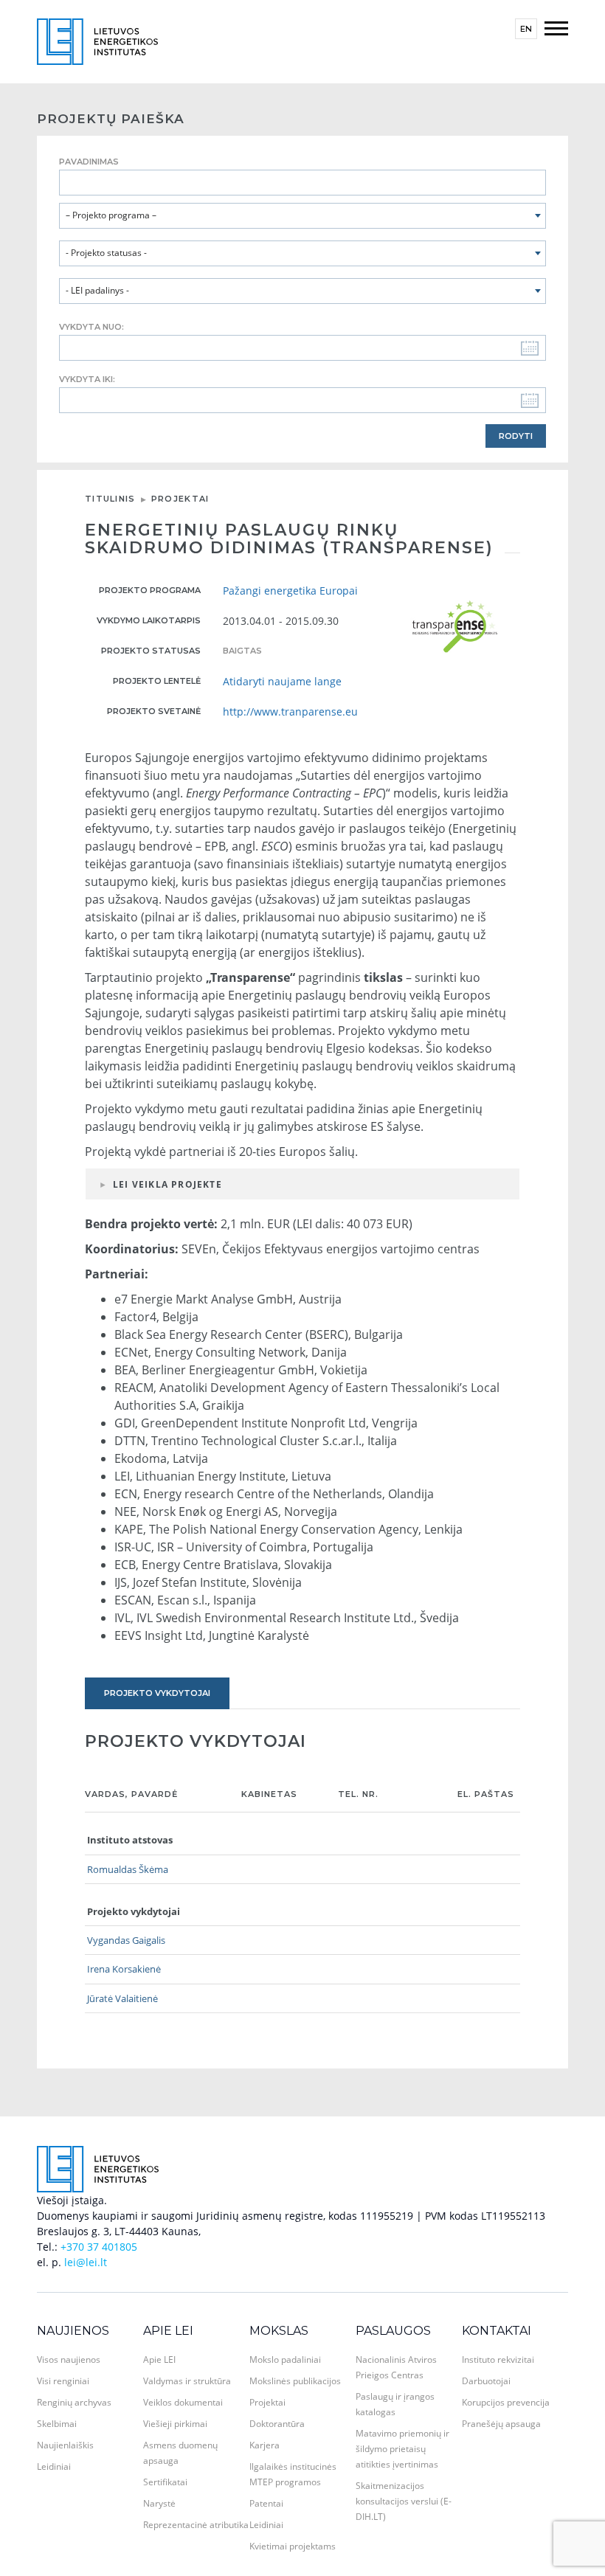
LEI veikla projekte (167, 1184)
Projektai (180, 499)
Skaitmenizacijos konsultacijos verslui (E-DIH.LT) (404, 2501)
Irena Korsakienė (124, 1969)
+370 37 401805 (99, 2247)
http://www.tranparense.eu (290, 711)
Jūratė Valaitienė (122, 1998)
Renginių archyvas (74, 2402)
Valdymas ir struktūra (187, 2381)
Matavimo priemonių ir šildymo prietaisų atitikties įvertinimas (402, 2449)
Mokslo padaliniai (285, 2359)
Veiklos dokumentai (183, 2402)
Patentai (266, 2503)
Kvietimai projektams (293, 2546)
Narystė (159, 2503)
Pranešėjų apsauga (501, 2424)
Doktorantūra (277, 2424)
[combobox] (302, 216)
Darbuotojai (486, 2381)
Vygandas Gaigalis (126, 1940)
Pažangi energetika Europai (290, 591)
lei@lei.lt (86, 2262)
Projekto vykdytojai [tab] (157, 1693)
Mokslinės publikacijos (295, 2381)
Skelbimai (57, 2424)
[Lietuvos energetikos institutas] (97, 40)
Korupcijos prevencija (506, 2402)
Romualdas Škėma (128, 1869)
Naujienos (73, 2331)
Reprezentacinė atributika (196, 2525)
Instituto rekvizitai (498, 2359)
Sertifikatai (165, 2482)
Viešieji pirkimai (175, 2424)
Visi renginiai (63, 2381)
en (526, 29)
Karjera (265, 2445)
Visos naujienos (69, 2359)
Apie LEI (168, 2331)
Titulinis (110, 499)
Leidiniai (54, 2466)
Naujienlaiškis (65, 2445)
